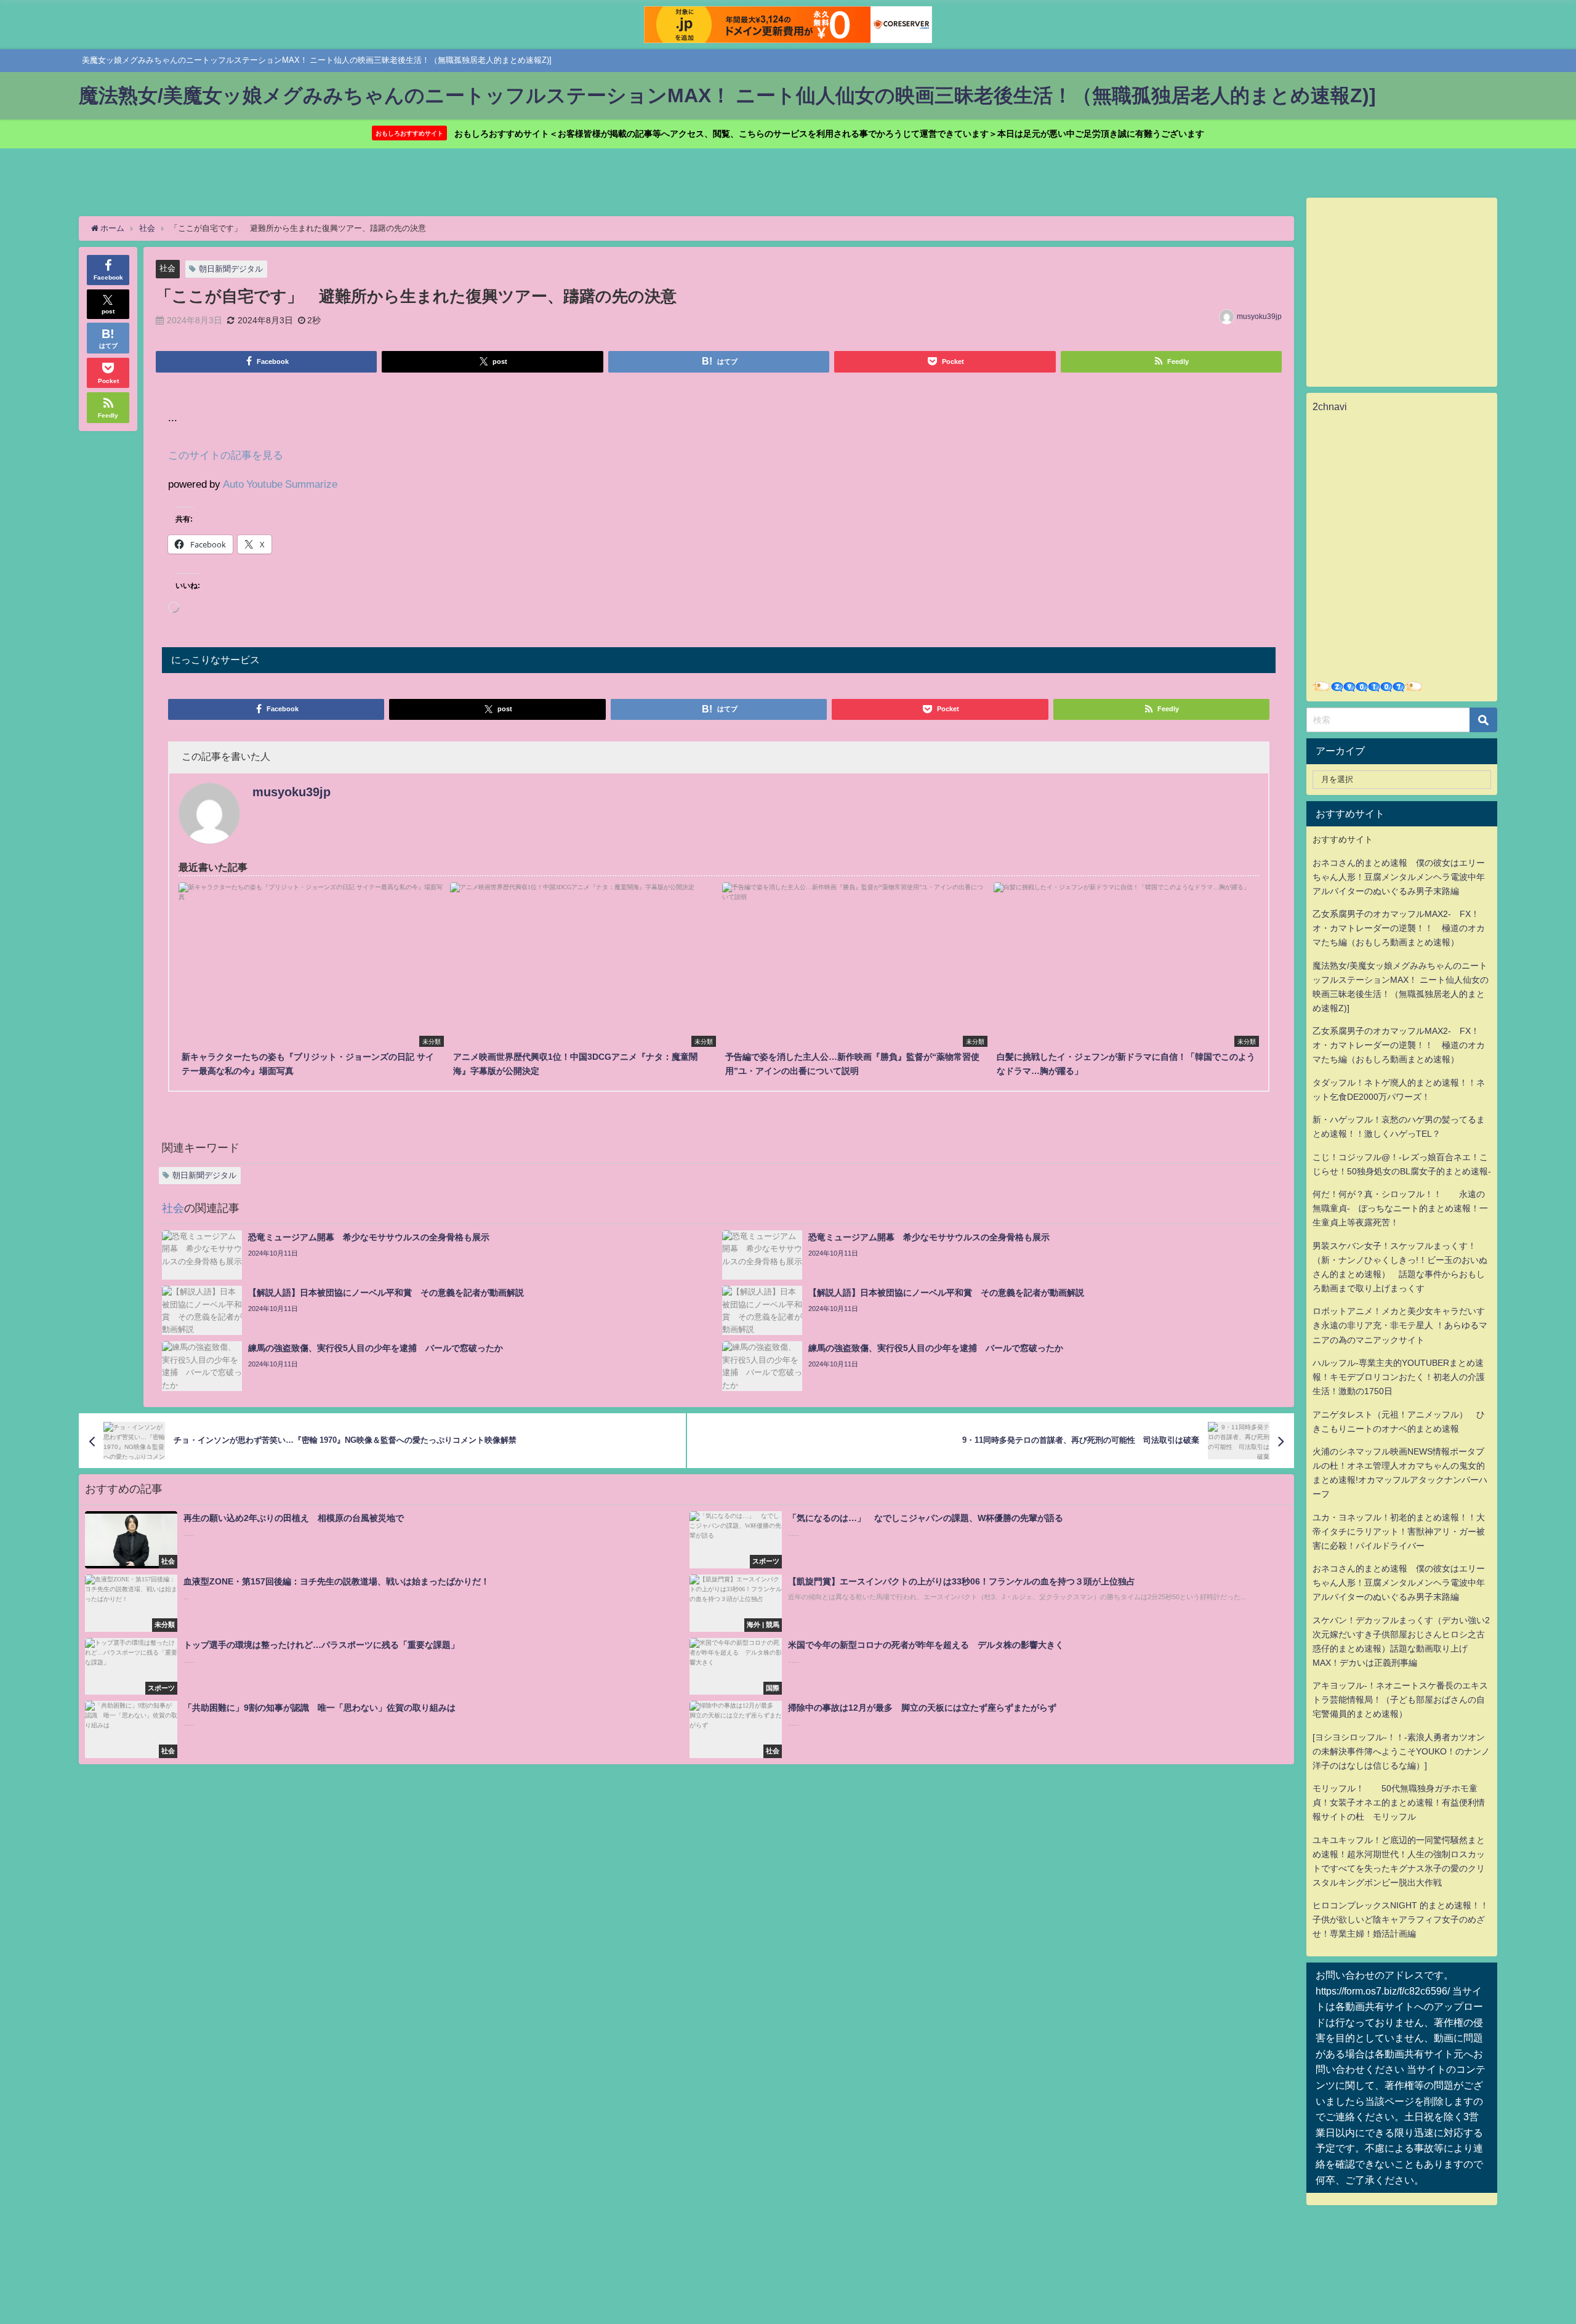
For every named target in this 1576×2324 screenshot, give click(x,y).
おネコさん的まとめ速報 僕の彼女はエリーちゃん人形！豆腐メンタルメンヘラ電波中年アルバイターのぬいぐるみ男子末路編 (1399, 877)
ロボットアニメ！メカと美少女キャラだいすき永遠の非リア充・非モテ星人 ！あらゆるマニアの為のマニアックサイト (1400, 1325)
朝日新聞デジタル (231, 269)
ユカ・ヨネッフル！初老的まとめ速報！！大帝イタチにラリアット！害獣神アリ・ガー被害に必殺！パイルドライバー (1399, 1531)
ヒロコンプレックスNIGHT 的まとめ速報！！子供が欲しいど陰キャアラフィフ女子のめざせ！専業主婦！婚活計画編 (1401, 1919)
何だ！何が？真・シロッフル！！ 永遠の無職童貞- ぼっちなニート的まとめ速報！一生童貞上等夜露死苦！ (1400, 1208)
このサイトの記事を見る (226, 455)
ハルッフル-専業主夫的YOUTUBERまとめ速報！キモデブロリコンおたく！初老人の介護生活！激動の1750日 (1399, 1377)
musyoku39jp (1259, 317)
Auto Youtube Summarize (280, 484)
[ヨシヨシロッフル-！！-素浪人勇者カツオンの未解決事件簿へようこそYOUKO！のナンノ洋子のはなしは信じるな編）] (1401, 1751)
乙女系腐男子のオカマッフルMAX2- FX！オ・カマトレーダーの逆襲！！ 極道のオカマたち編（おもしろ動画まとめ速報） (1399, 928)
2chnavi (1330, 406)
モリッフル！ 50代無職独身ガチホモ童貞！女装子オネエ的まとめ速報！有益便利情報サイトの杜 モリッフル (1399, 1802)
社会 (167, 268)
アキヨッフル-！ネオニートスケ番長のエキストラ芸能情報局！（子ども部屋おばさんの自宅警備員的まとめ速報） (1400, 1700)
